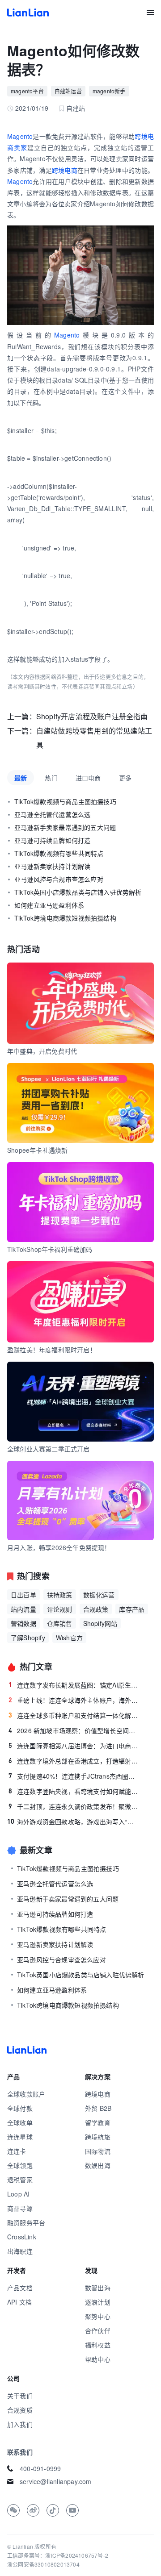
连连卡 (17, 2151)
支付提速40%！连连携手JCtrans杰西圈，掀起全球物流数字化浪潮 (74, 1776)
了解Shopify (28, 1638)
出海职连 (20, 2251)
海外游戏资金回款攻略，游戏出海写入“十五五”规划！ (73, 1822)
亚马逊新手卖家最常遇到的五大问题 (65, 827)
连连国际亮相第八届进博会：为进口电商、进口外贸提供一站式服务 (74, 1746)
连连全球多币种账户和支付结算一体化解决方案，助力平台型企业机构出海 (74, 1715)
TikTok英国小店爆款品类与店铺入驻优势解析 (78, 892)
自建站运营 (68, 91)
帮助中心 (98, 2359)
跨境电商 (65, 170)
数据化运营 (99, 1595)
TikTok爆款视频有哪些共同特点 (59, 853)
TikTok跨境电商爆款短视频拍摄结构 (65, 918)
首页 (28, 13)
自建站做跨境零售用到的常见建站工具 (94, 738)
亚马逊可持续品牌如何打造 (52, 840)
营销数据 (23, 1623)
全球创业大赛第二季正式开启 (49, 1449)
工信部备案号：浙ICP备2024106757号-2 (58, 2555)
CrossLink (22, 2237)
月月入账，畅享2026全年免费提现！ (59, 1547)
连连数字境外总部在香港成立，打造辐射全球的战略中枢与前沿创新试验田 (74, 1761)
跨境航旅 (98, 2137)
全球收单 (20, 2122)
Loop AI (18, 2194)
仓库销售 (60, 1623)
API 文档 (19, 2302)
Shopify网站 (100, 1623)
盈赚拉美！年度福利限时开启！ (52, 1350)
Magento (20, 136)
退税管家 (20, 2180)
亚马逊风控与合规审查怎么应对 (59, 879)
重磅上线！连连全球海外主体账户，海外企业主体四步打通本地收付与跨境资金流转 (74, 1700)
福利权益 (98, 2345)
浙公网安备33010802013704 (43, 2564)
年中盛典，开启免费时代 (42, 1051)
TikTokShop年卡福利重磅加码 (50, 1249)
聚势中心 (98, 2316)
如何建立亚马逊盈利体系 (49, 905)
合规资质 (20, 2410)
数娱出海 (98, 2165)
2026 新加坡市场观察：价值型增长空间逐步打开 (74, 1730)
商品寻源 (20, 2208)
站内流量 (23, 1609)
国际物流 (98, 2151)
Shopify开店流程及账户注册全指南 (92, 716)
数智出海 (98, 2288)
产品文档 (20, 2288)
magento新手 (109, 91)
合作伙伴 (98, 2330)
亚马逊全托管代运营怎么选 (52, 814)
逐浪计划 (98, 2302)
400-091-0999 (40, 2468)
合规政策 (96, 1609)
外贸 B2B (98, 2108)
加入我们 (20, 2424)
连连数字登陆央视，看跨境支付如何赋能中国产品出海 (74, 1791)
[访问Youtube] (72, 2510)
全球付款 (20, 2108)
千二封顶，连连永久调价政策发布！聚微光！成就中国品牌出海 (74, 1806)
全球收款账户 (26, 2094)
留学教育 (98, 2122)
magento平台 (27, 91)
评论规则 (60, 1609)
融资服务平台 (26, 2222)
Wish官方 (69, 1638)
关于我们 (20, 2396)
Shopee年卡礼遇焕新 (37, 1150)
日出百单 (23, 1595)
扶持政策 (60, 1595)
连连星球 (20, 2137)
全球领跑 (20, 2165)
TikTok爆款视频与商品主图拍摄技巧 (65, 801)
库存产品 (132, 1609)
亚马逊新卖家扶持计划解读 (52, 866)
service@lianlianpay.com (56, 2481)
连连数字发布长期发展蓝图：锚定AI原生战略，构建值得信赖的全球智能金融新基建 (74, 1685)
